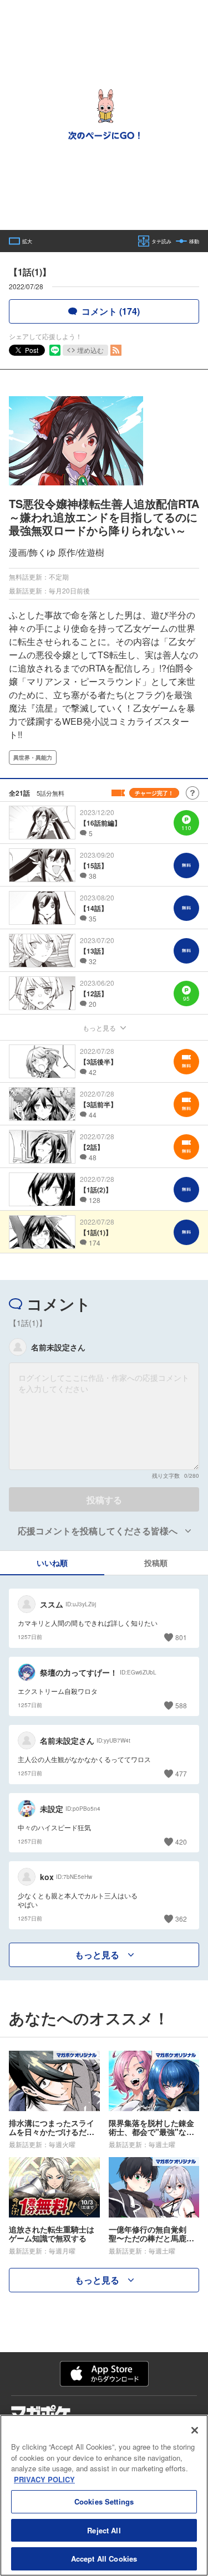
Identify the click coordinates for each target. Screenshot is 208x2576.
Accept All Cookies (104, 2559)
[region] (104, 2495)
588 (181, 1705)
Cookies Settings (104, 2501)
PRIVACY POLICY (44, 2479)
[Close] (195, 2430)
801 (181, 1637)
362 (181, 1919)
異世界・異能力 (33, 757)
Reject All (104, 2530)
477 (181, 1773)
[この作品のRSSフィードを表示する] (116, 350)
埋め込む (90, 350)
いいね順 (52, 1563)
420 (181, 1842)
